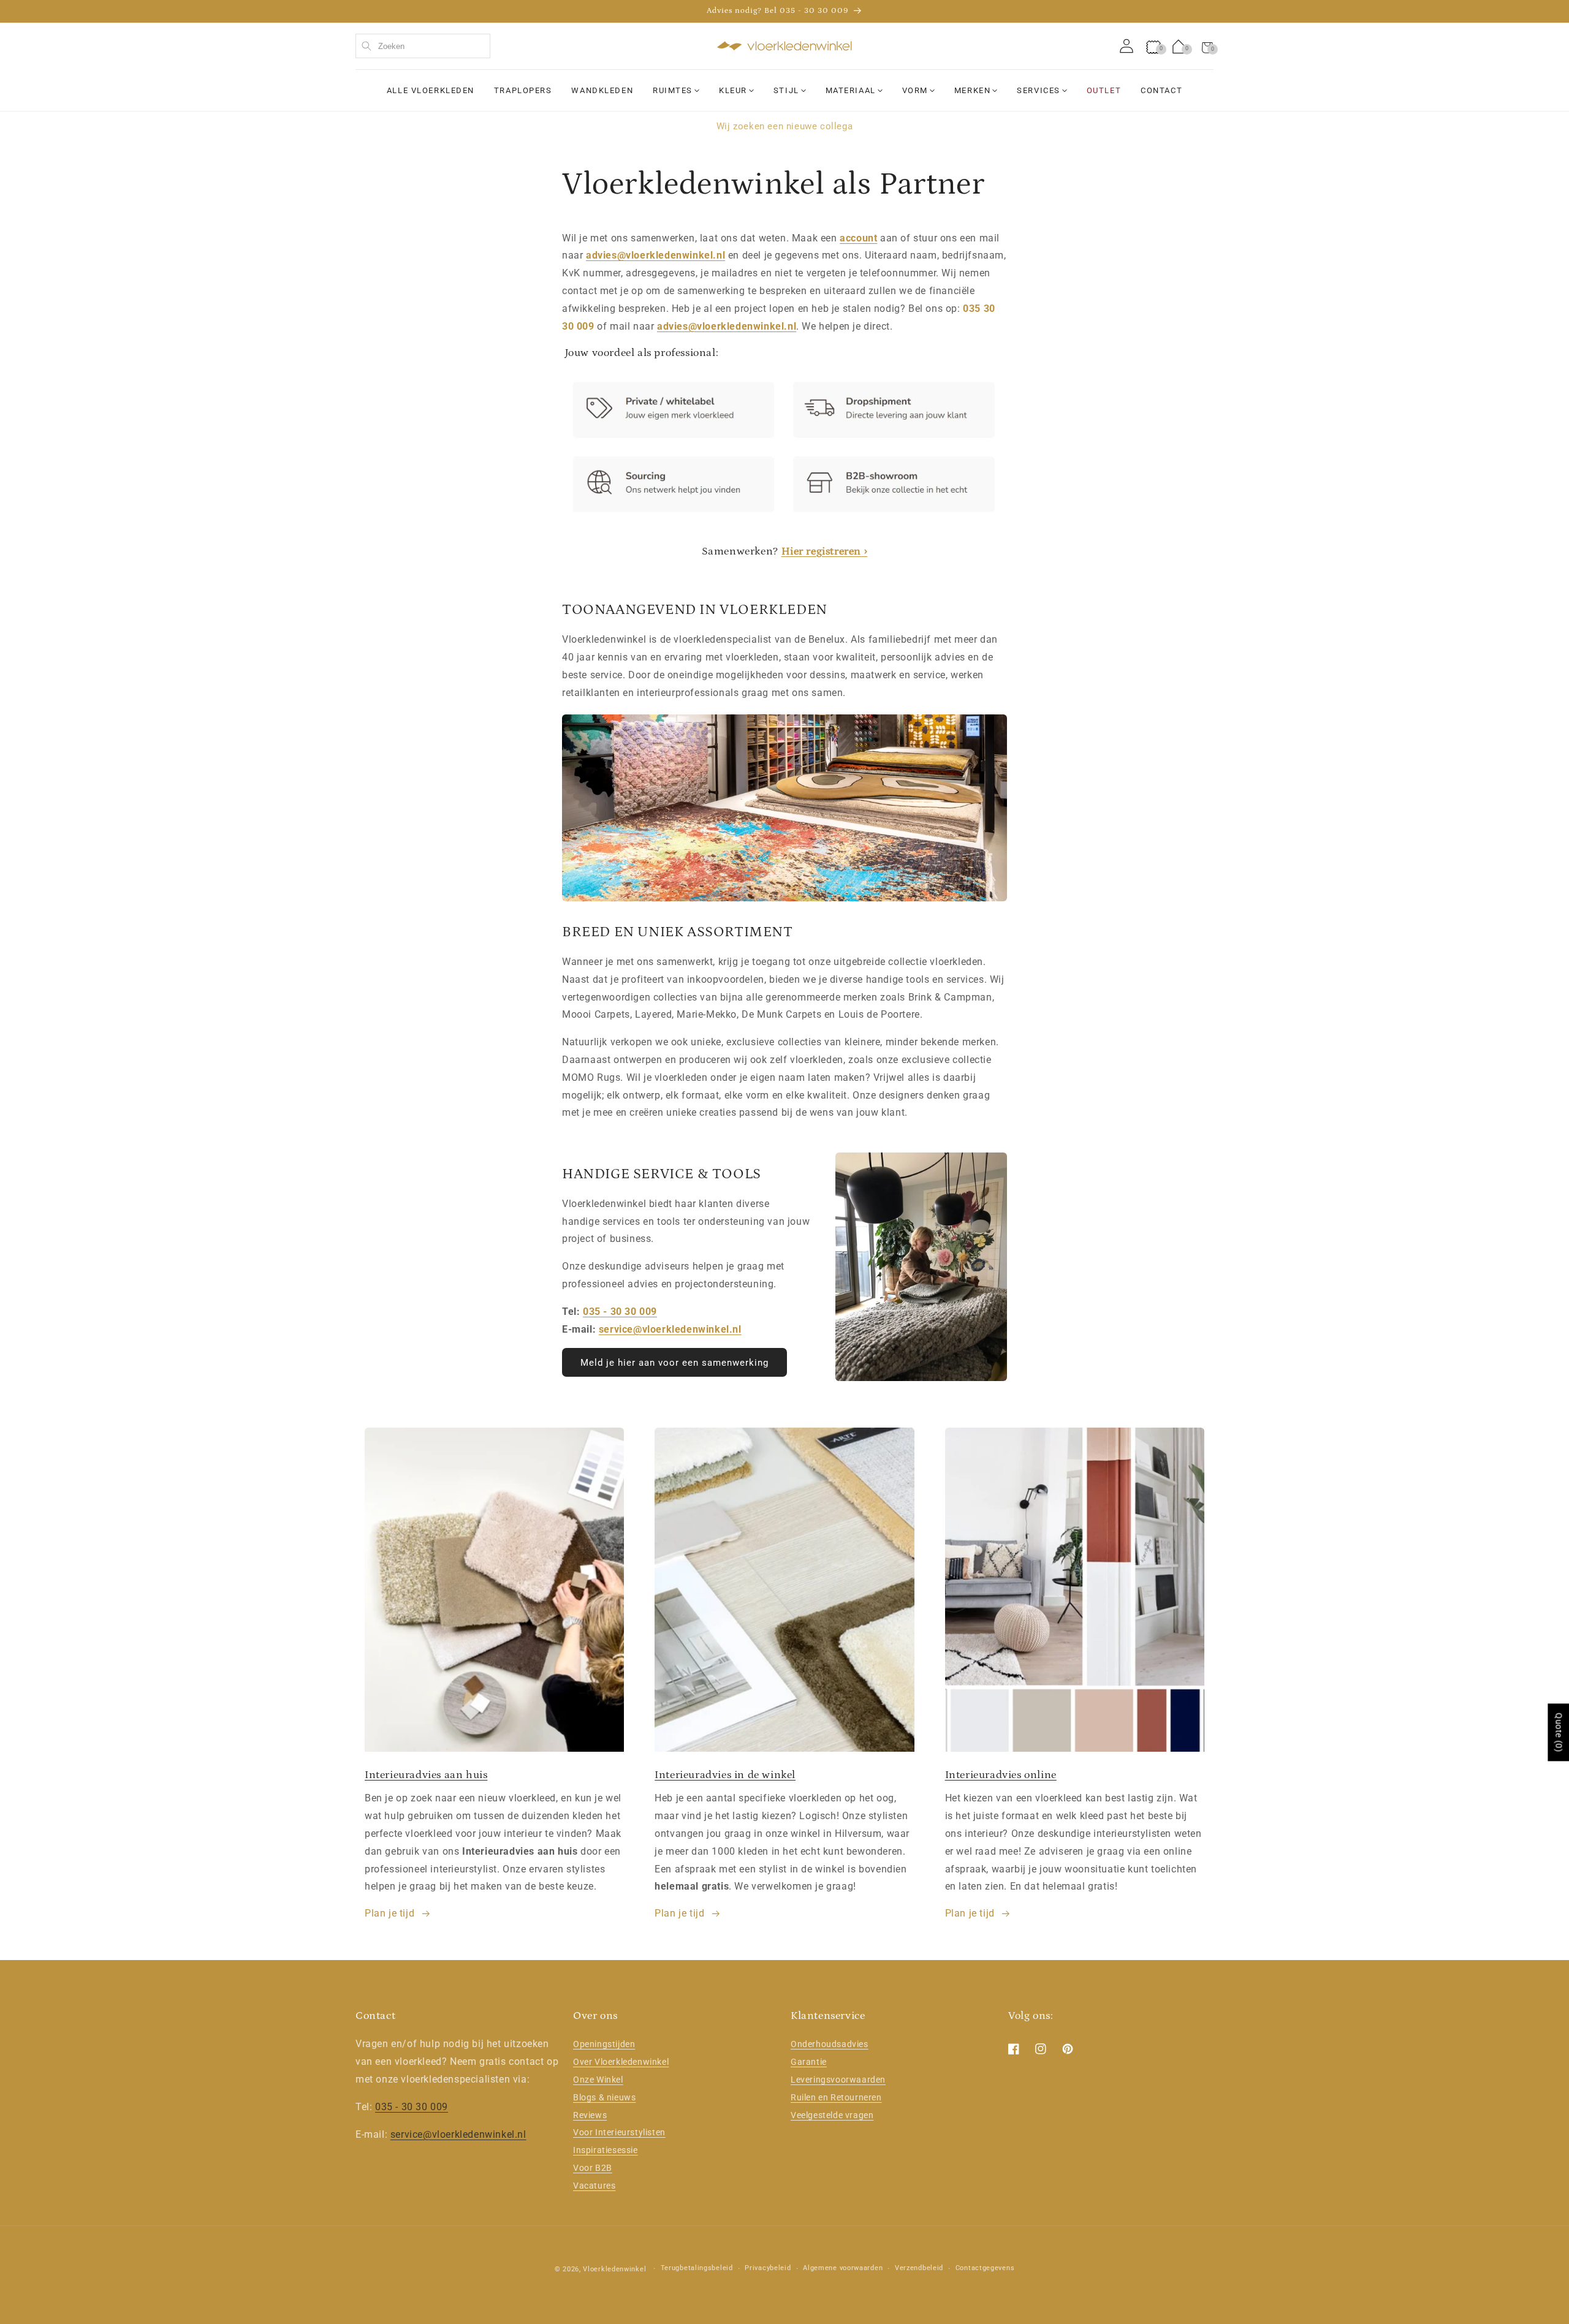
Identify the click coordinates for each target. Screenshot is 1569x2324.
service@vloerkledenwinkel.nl (670, 1329)
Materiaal (851, 90)
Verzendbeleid (919, 2268)
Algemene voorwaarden (843, 2268)
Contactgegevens (985, 2268)
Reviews (590, 2115)
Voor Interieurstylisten (619, 2132)
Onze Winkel (598, 2080)
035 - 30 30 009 (620, 1312)
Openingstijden (604, 2044)
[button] (1207, 46)
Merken (972, 90)
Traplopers (523, 90)
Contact (1161, 90)
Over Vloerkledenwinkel (621, 2062)
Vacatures (594, 2186)
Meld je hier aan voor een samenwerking (674, 1363)
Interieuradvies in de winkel (725, 1775)
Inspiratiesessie (606, 2150)
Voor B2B (593, 2168)
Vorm (915, 90)
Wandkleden (602, 90)
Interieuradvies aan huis (426, 1775)
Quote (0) (1559, 1732)
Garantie (809, 2062)
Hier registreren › (825, 551)
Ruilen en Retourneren (836, 2097)
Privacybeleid (768, 2268)
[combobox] (423, 46)
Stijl (786, 90)
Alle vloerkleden (431, 90)
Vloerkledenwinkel (614, 2269)
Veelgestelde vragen (832, 2115)
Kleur (733, 90)
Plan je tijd (389, 1913)
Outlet (1104, 90)
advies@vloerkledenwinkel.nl (655, 255)
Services (1038, 90)
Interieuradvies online (1001, 1775)
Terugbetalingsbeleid (697, 2268)
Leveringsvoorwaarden (838, 2080)
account (858, 238)
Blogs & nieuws (604, 2097)
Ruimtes (673, 90)
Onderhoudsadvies (830, 2044)
